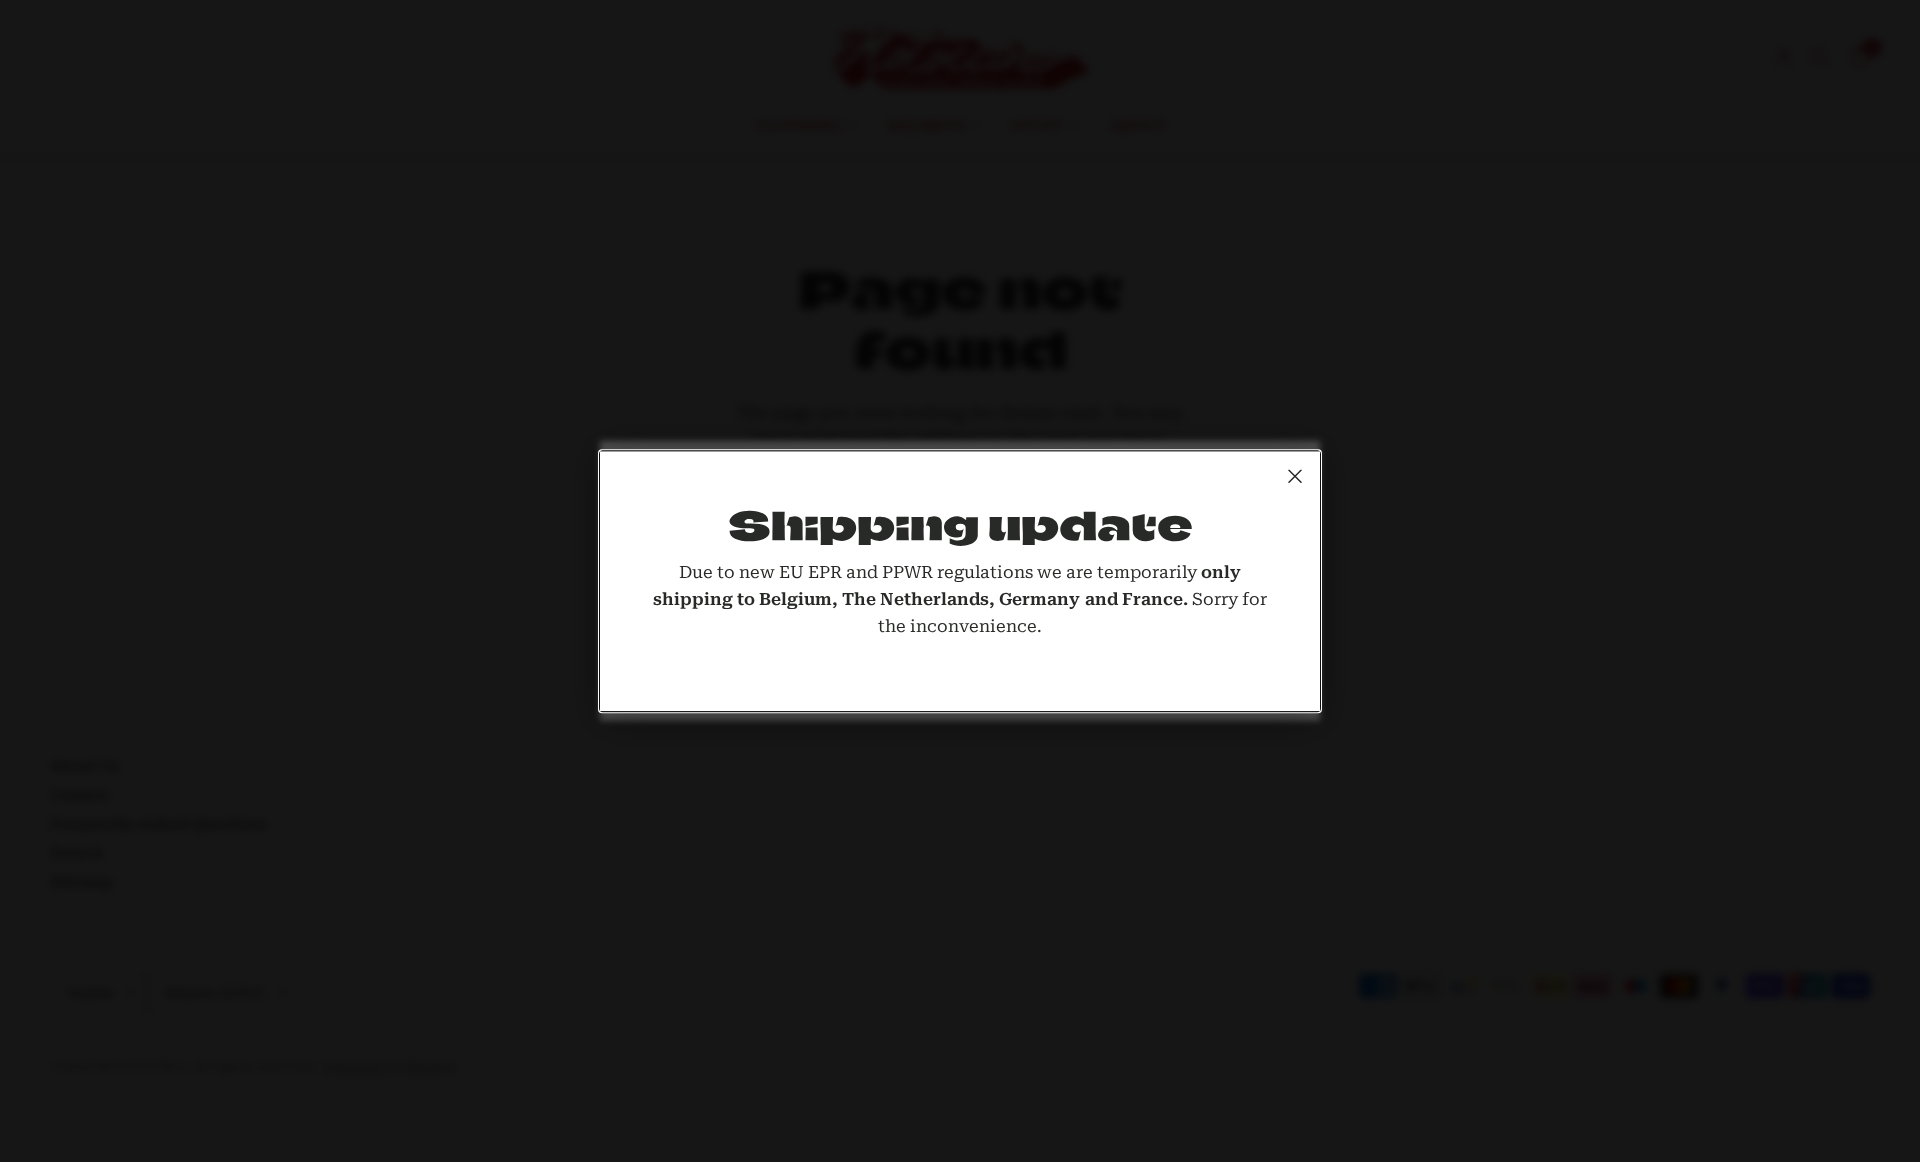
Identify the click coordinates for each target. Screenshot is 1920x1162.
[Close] (1295, 476)
